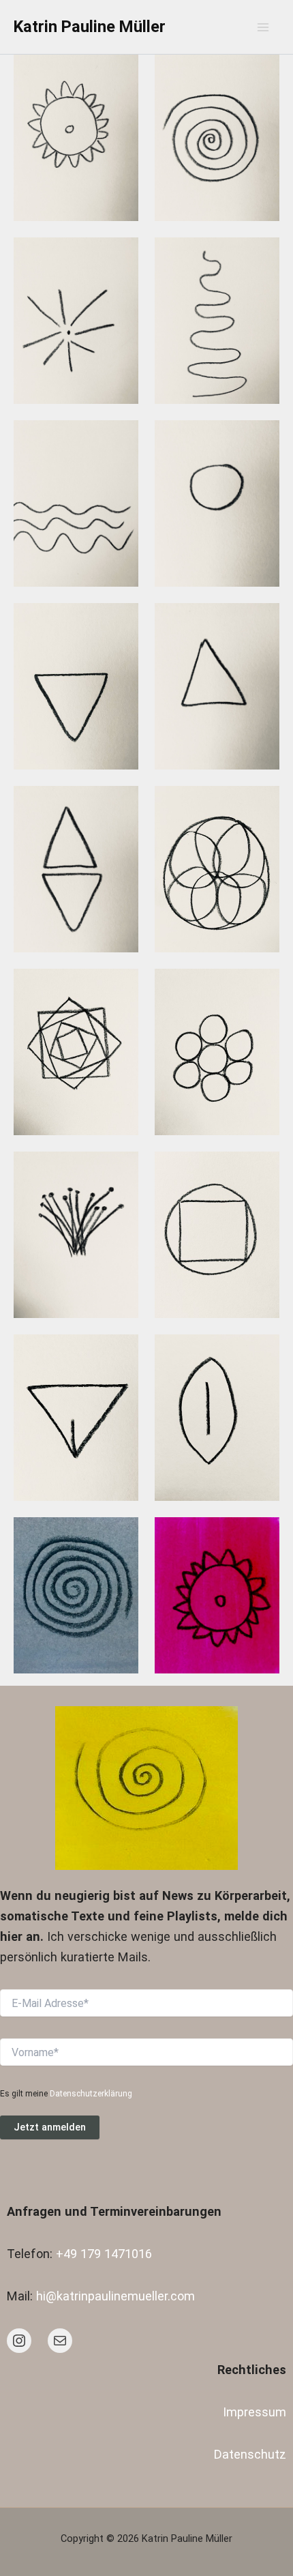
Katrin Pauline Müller (90, 27)
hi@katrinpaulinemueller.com (115, 2296)
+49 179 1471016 (104, 2254)
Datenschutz (250, 2454)
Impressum (255, 2412)
